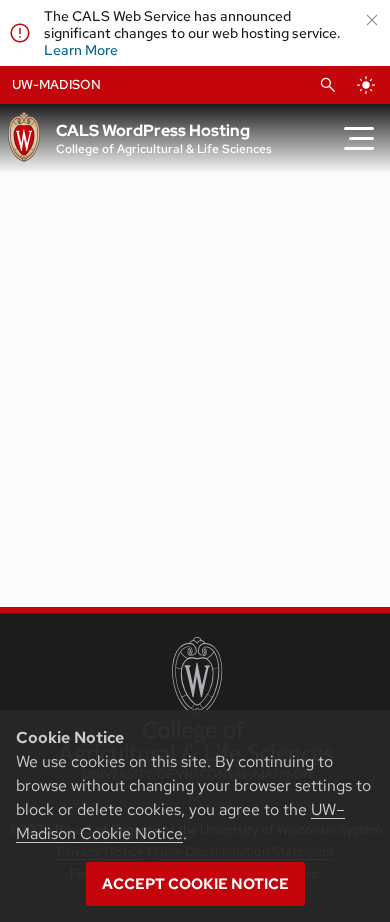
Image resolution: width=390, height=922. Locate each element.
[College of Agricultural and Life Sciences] (195, 708)
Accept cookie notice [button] (195, 884)
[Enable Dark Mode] (366, 85)
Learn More (81, 50)
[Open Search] (328, 85)
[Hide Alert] (372, 20)
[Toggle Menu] (359, 139)
